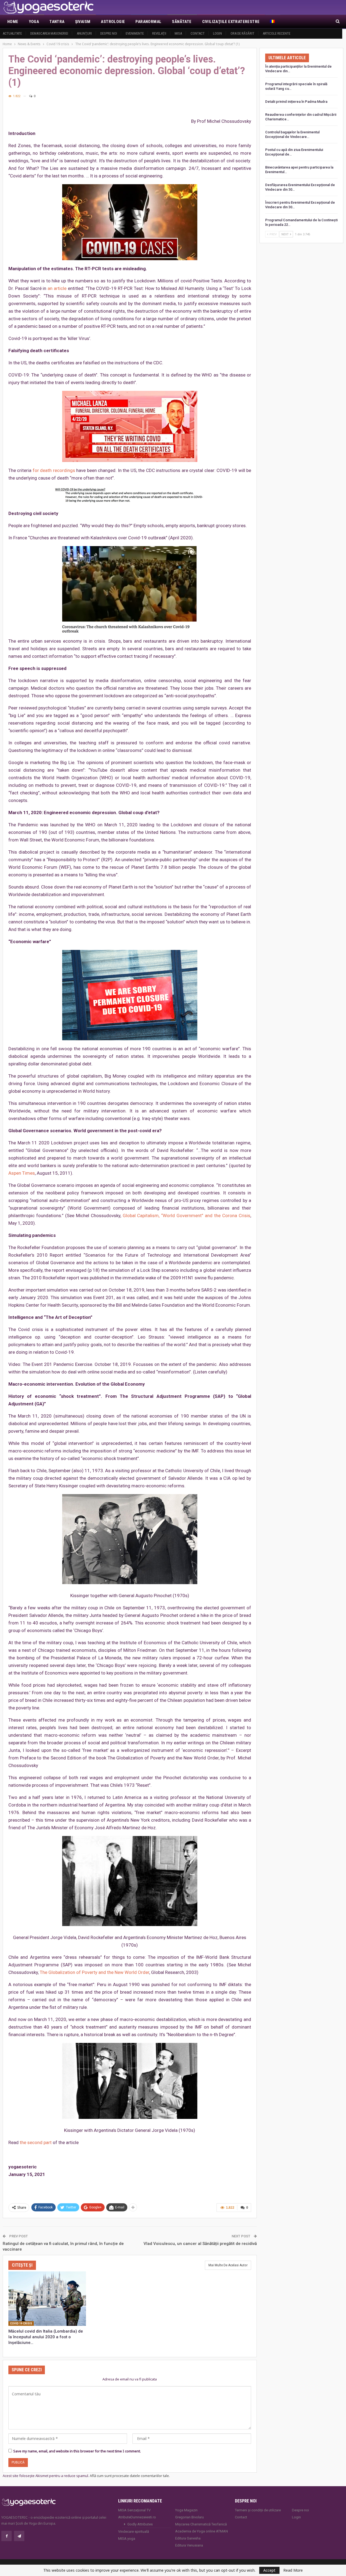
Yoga (34, 22)
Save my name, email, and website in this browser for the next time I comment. (77, 2451)
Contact (198, 33)
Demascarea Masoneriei (49, 33)
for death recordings (54, 470)
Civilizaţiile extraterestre (231, 22)
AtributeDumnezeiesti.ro (137, 2517)
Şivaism (83, 22)
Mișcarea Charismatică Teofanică (201, 2524)
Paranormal (148, 22)
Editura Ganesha (188, 2538)
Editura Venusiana (189, 2545)
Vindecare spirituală (134, 2532)
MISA (178, 33)
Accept (269, 2570)
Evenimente (135, 33)
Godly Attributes (140, 2524)
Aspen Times (22, 1173)
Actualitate (12, 33)
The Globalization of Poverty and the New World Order (94, 1972)
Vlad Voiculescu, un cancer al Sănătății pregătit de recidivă (200, 2244)
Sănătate (182, 22)
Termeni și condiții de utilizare (258, 2510)
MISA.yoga (127, 2539)
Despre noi (109, 33)
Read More (293, 2570)
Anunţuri (84, 33)
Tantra (57, 22)
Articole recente (277, 33)
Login (217, 33)
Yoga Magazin (186, 2510)
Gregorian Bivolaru (189, 2517)
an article (57, 288)
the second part (36, 2142)
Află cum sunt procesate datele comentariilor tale (129, 2476)
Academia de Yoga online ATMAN (202, 2531)
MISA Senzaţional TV (134, 2510)
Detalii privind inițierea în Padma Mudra (296, 102)
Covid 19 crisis (21, 2324)
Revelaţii (159, 33)
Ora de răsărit (242, 33)
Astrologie (113, 22)
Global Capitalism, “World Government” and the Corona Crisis (187, 1216)
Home (13, 22)
